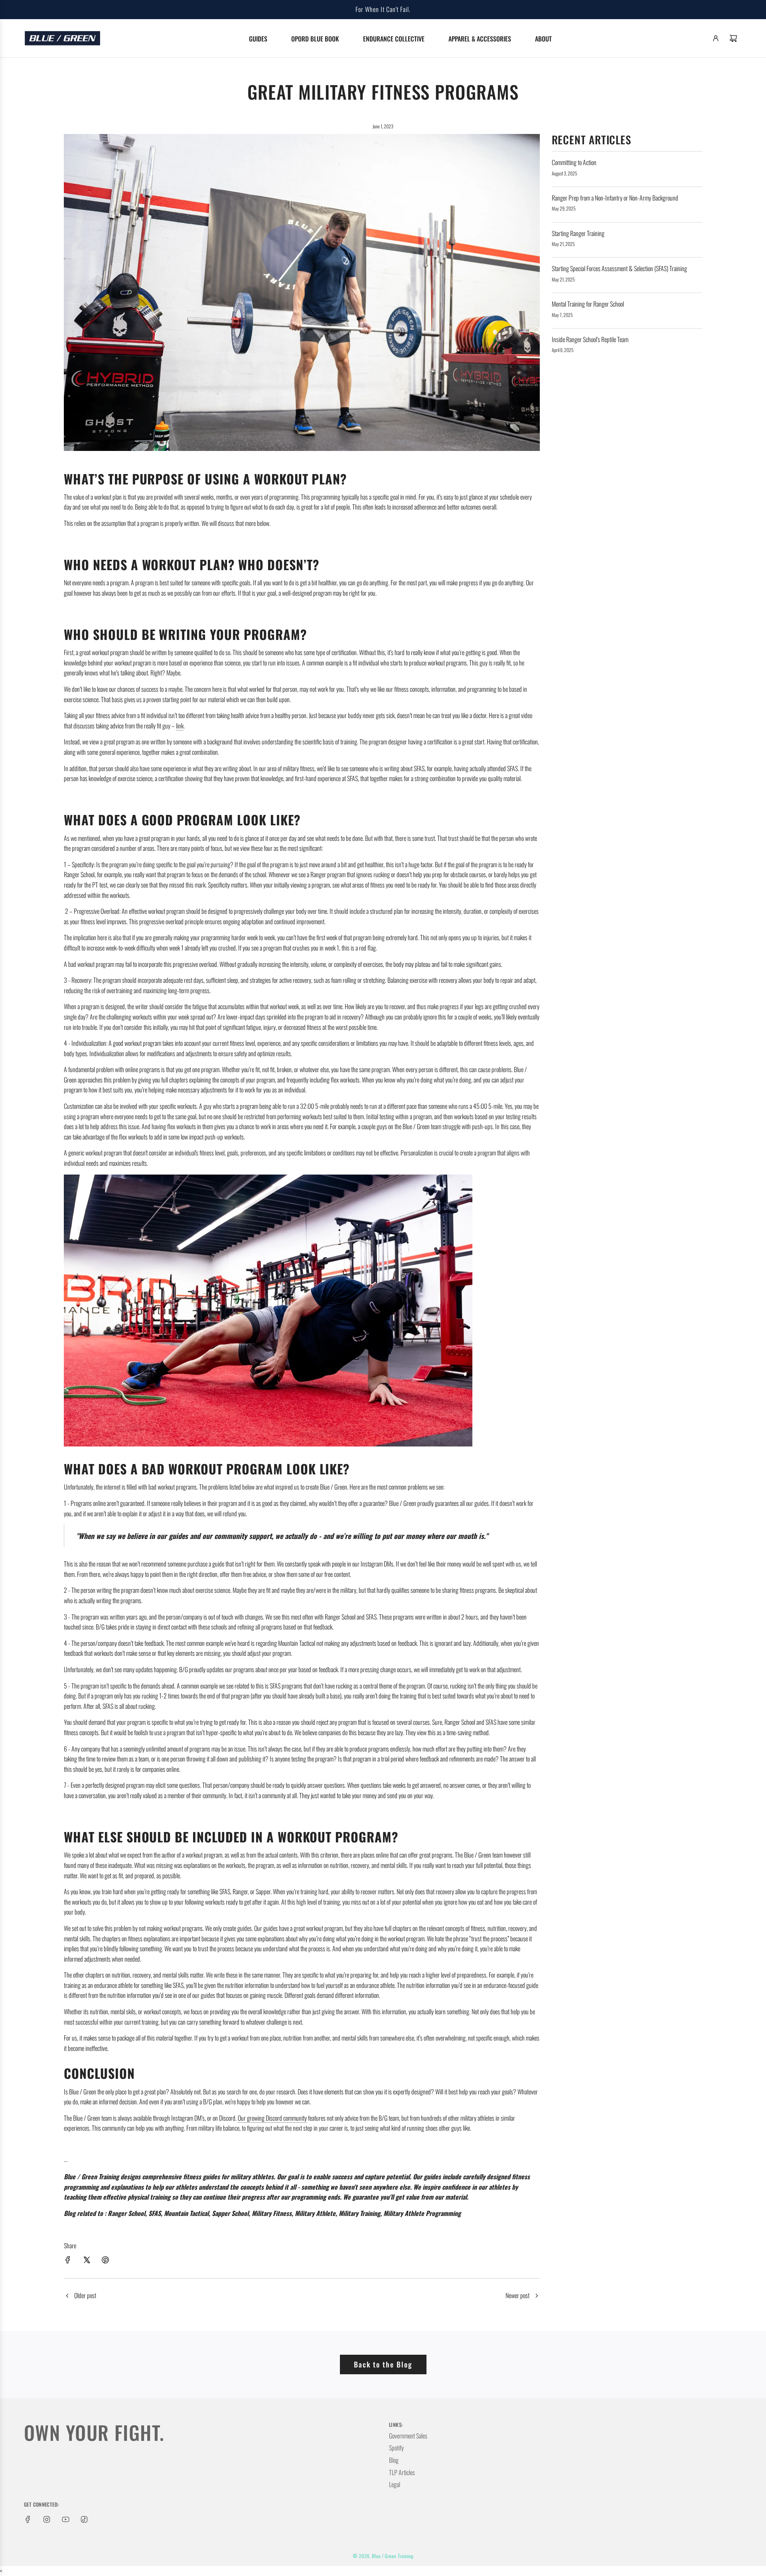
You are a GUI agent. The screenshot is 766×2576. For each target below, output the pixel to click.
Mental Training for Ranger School (588, 304)
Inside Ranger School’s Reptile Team (590, 339)
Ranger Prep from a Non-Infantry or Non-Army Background (615, 198)
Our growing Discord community (272, 2118)
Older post (85, 2295)
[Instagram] (47, 2519)
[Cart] (733, 38)
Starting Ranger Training (578, 233)
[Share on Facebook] (68, 2261)
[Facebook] (28, 2519)
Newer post (517, 2295)
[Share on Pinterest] (105, 2261)
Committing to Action (574, 162)
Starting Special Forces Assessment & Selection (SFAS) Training (619, 268)
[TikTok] (84, 2519)
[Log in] (716, 38)
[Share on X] (87, 2261)
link (180, 726)
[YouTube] (65, 2519)
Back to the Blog (383, 2364)
